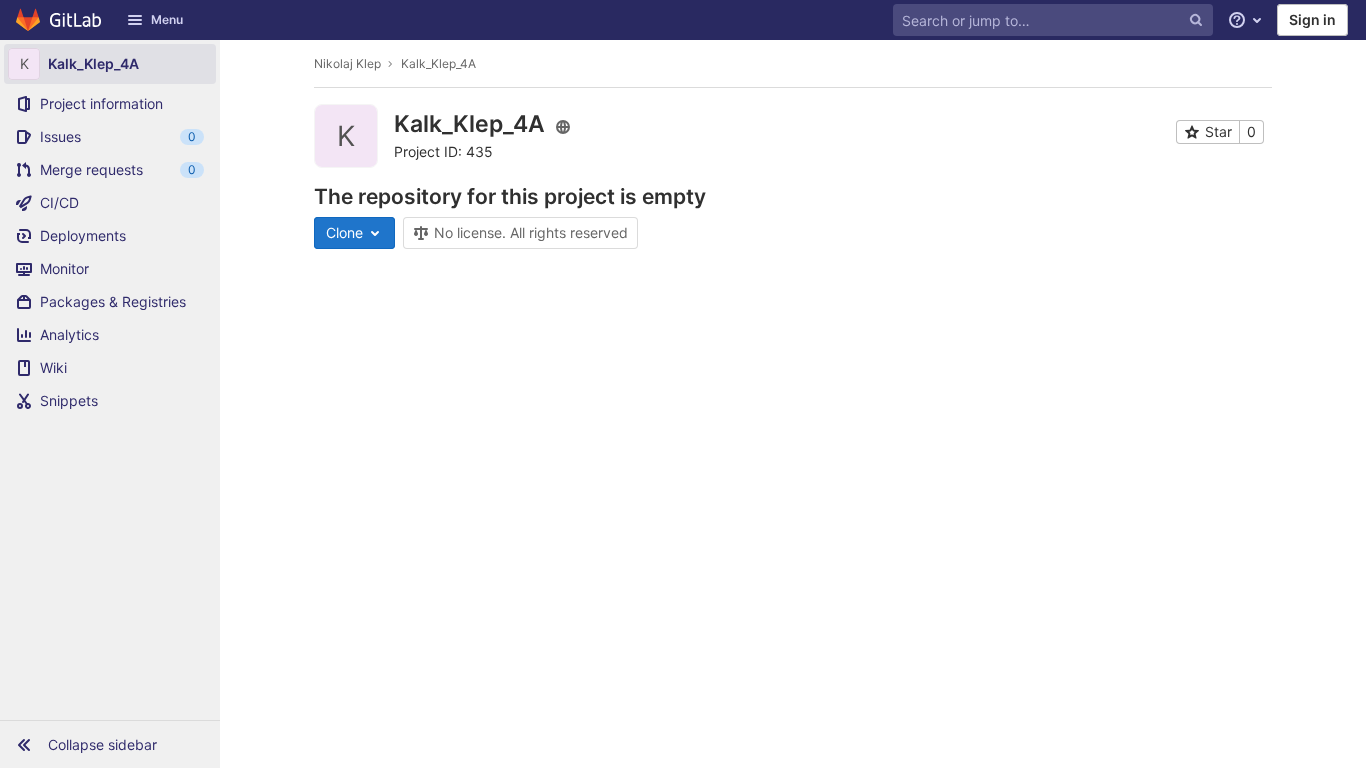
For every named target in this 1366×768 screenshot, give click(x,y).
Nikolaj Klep (347, 63)
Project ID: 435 (443, 151)
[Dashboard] (59, 20)
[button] (110, 744)
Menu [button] (167, 19)
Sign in (1312, 19)
